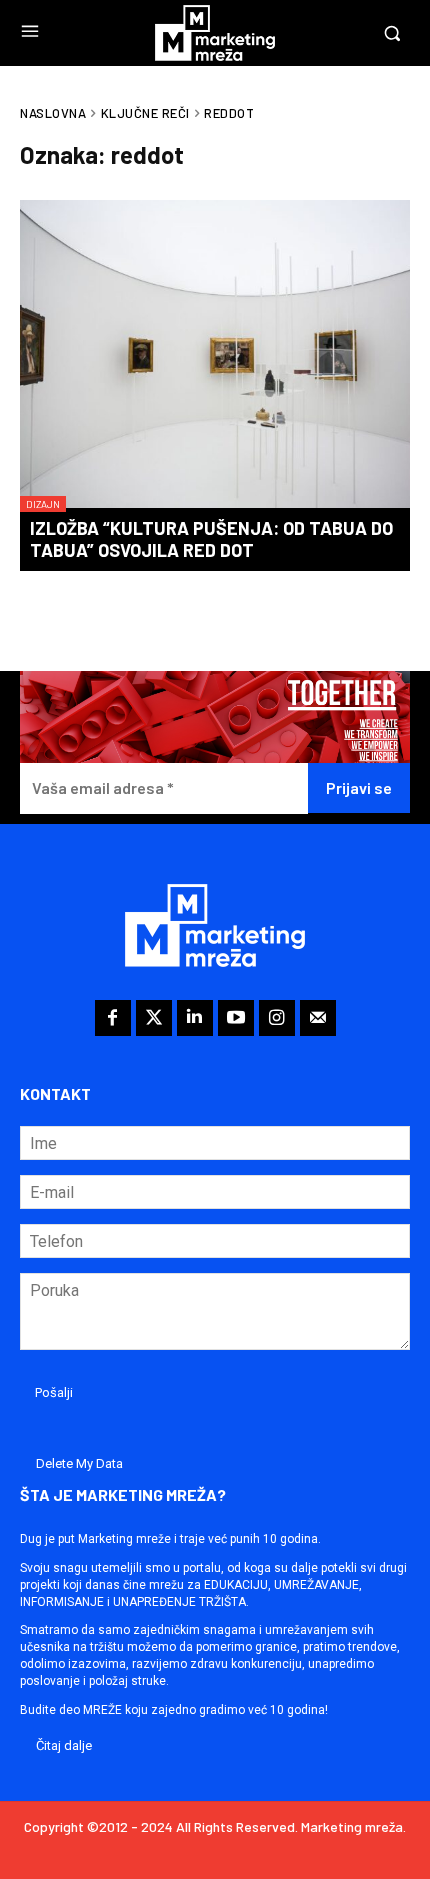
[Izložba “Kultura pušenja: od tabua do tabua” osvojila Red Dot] (215, 356)
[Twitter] (154, 1018)
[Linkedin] (195, 1018)
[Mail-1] (318, 1018)
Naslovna (53, 113)
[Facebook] (113, 1018)
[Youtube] (236, 1018)
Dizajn (43, 504)
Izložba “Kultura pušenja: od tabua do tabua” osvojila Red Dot (211, 539)
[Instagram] (277, 1018)
